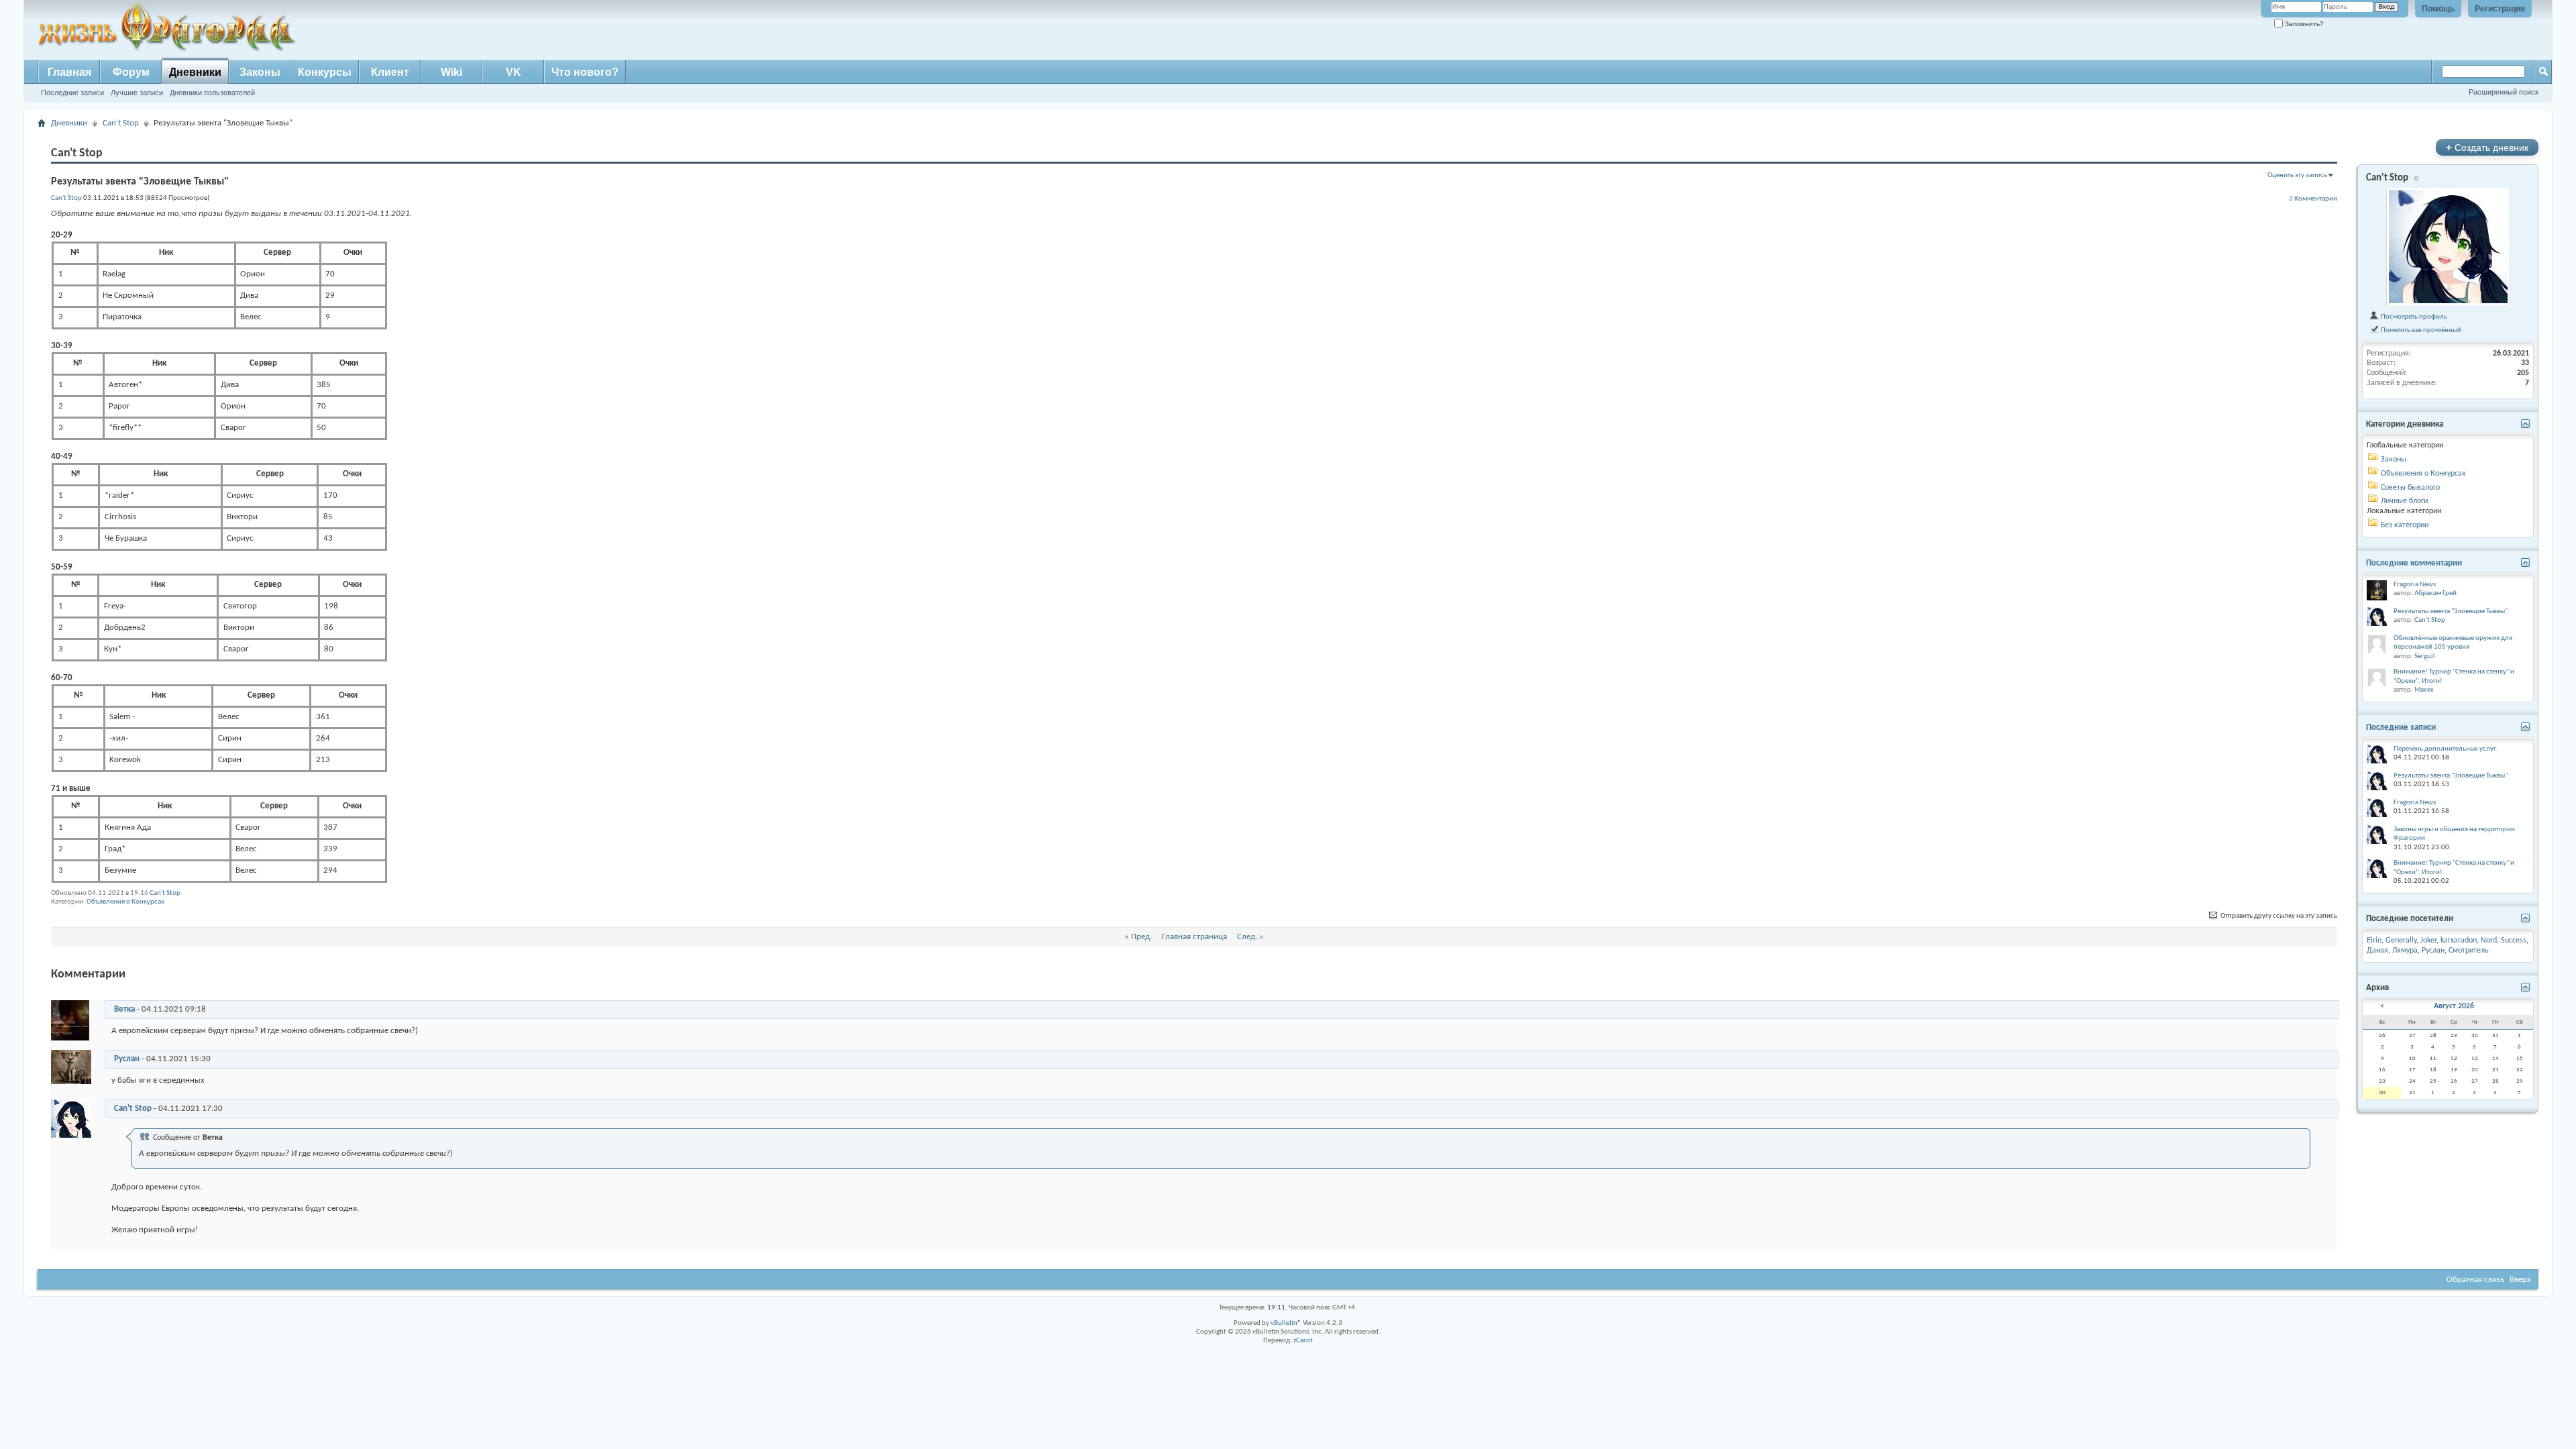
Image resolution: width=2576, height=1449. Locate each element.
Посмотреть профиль (2413, 317)
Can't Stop (121, 123)
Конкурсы (325, 72)
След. (1247, 937)
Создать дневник (2487, 147)
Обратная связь (2475, 1280)
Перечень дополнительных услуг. (2446, 749)
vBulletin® (1286, 1323)
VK (514, 72)
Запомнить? (2303, 24)
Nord (2489, 941)
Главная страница (1194, 937)
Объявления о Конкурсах (125, 902)
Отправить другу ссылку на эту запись (2278, 916)
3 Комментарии (2313, 199)
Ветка (124, 1009)
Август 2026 (2454, 1006)
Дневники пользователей (212, 93)
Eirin (2374, 941)
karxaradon (2459, 941)
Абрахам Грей (2435, 593)
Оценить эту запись (2297, 175)
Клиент (390, 72)
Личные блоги (2404, 501)
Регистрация (2500, 9)
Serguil (2425, 656)
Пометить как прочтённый (2420, 330)
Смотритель (2469, 951)
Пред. (1141, 937)
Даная (2377, 951)
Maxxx (2424, 690)
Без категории (2405, 525)
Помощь (2438, 9)
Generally (2401, 941)
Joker (2428, 941)
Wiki (451, 72)
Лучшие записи (137, 93)
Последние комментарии (2414, 563)
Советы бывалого (2410, 488)
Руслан (127, 1059)
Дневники (195, 72)
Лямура (2405, 951)
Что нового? (585, 72)
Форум (131, 72)
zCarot (1303, 1341)
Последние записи (72, 93)
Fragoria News (2415, 585)
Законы (260, 72)
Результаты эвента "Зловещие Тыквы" (2451, 611)
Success (2514, 941)
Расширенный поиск (2504, 92)
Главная (69, 72)
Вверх (2520, 1280)
